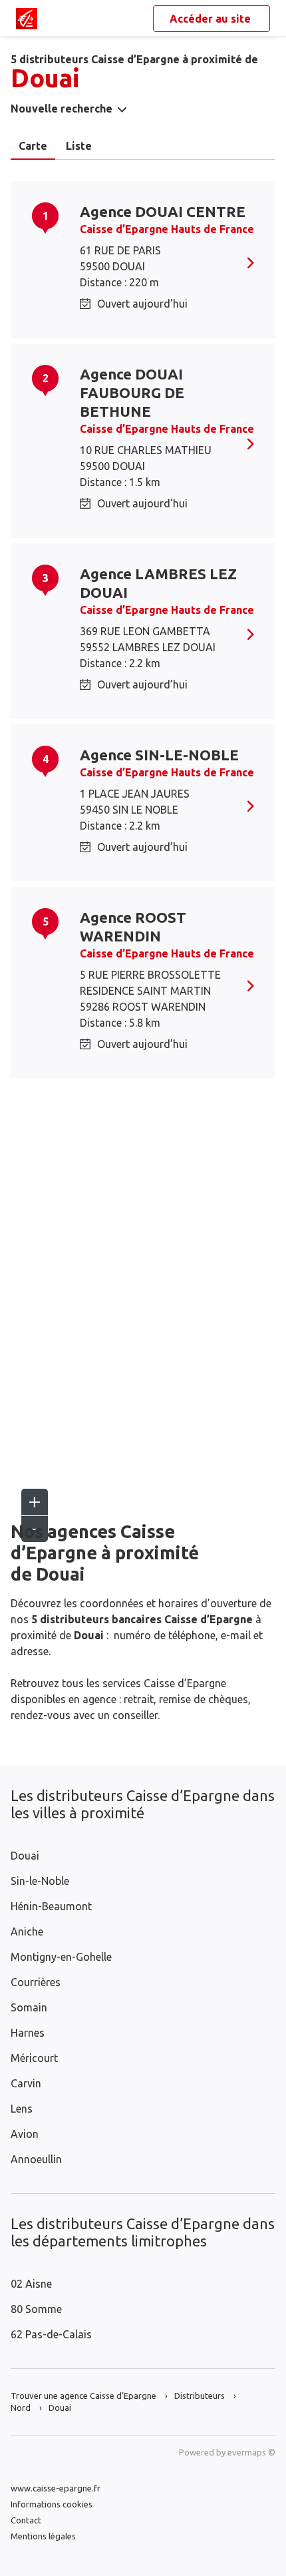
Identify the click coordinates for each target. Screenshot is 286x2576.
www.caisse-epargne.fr (56, 2488)
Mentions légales (43, 2536)
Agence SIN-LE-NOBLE (159, 755)
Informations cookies (52, 2504)
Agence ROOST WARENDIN (133, 926)
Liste (79, 146)
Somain (29, 2007)
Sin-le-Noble (40, 1881)
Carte (33, 146)
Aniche (27, 1932)
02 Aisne (31, 2284)
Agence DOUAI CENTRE (163, 211)
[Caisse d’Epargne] (27, 19)
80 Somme (36, 2309)
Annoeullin (36, 2159)
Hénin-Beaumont (51, 1906)
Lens (22, 2109)
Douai (25, 1856)
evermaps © (251, 2452)
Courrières (36, 1982)
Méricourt (34, 2058)
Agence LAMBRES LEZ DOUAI (158, 583)
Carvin (26, 2083)
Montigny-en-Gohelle (61, 1957)
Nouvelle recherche (62, 109)
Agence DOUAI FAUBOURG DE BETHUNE (132, 392)
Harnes (28, 2033)
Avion (25, 2134)
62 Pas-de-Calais (51, 2334)
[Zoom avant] (35, 1502)
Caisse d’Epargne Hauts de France (167, 229)
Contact (26, 2520)
